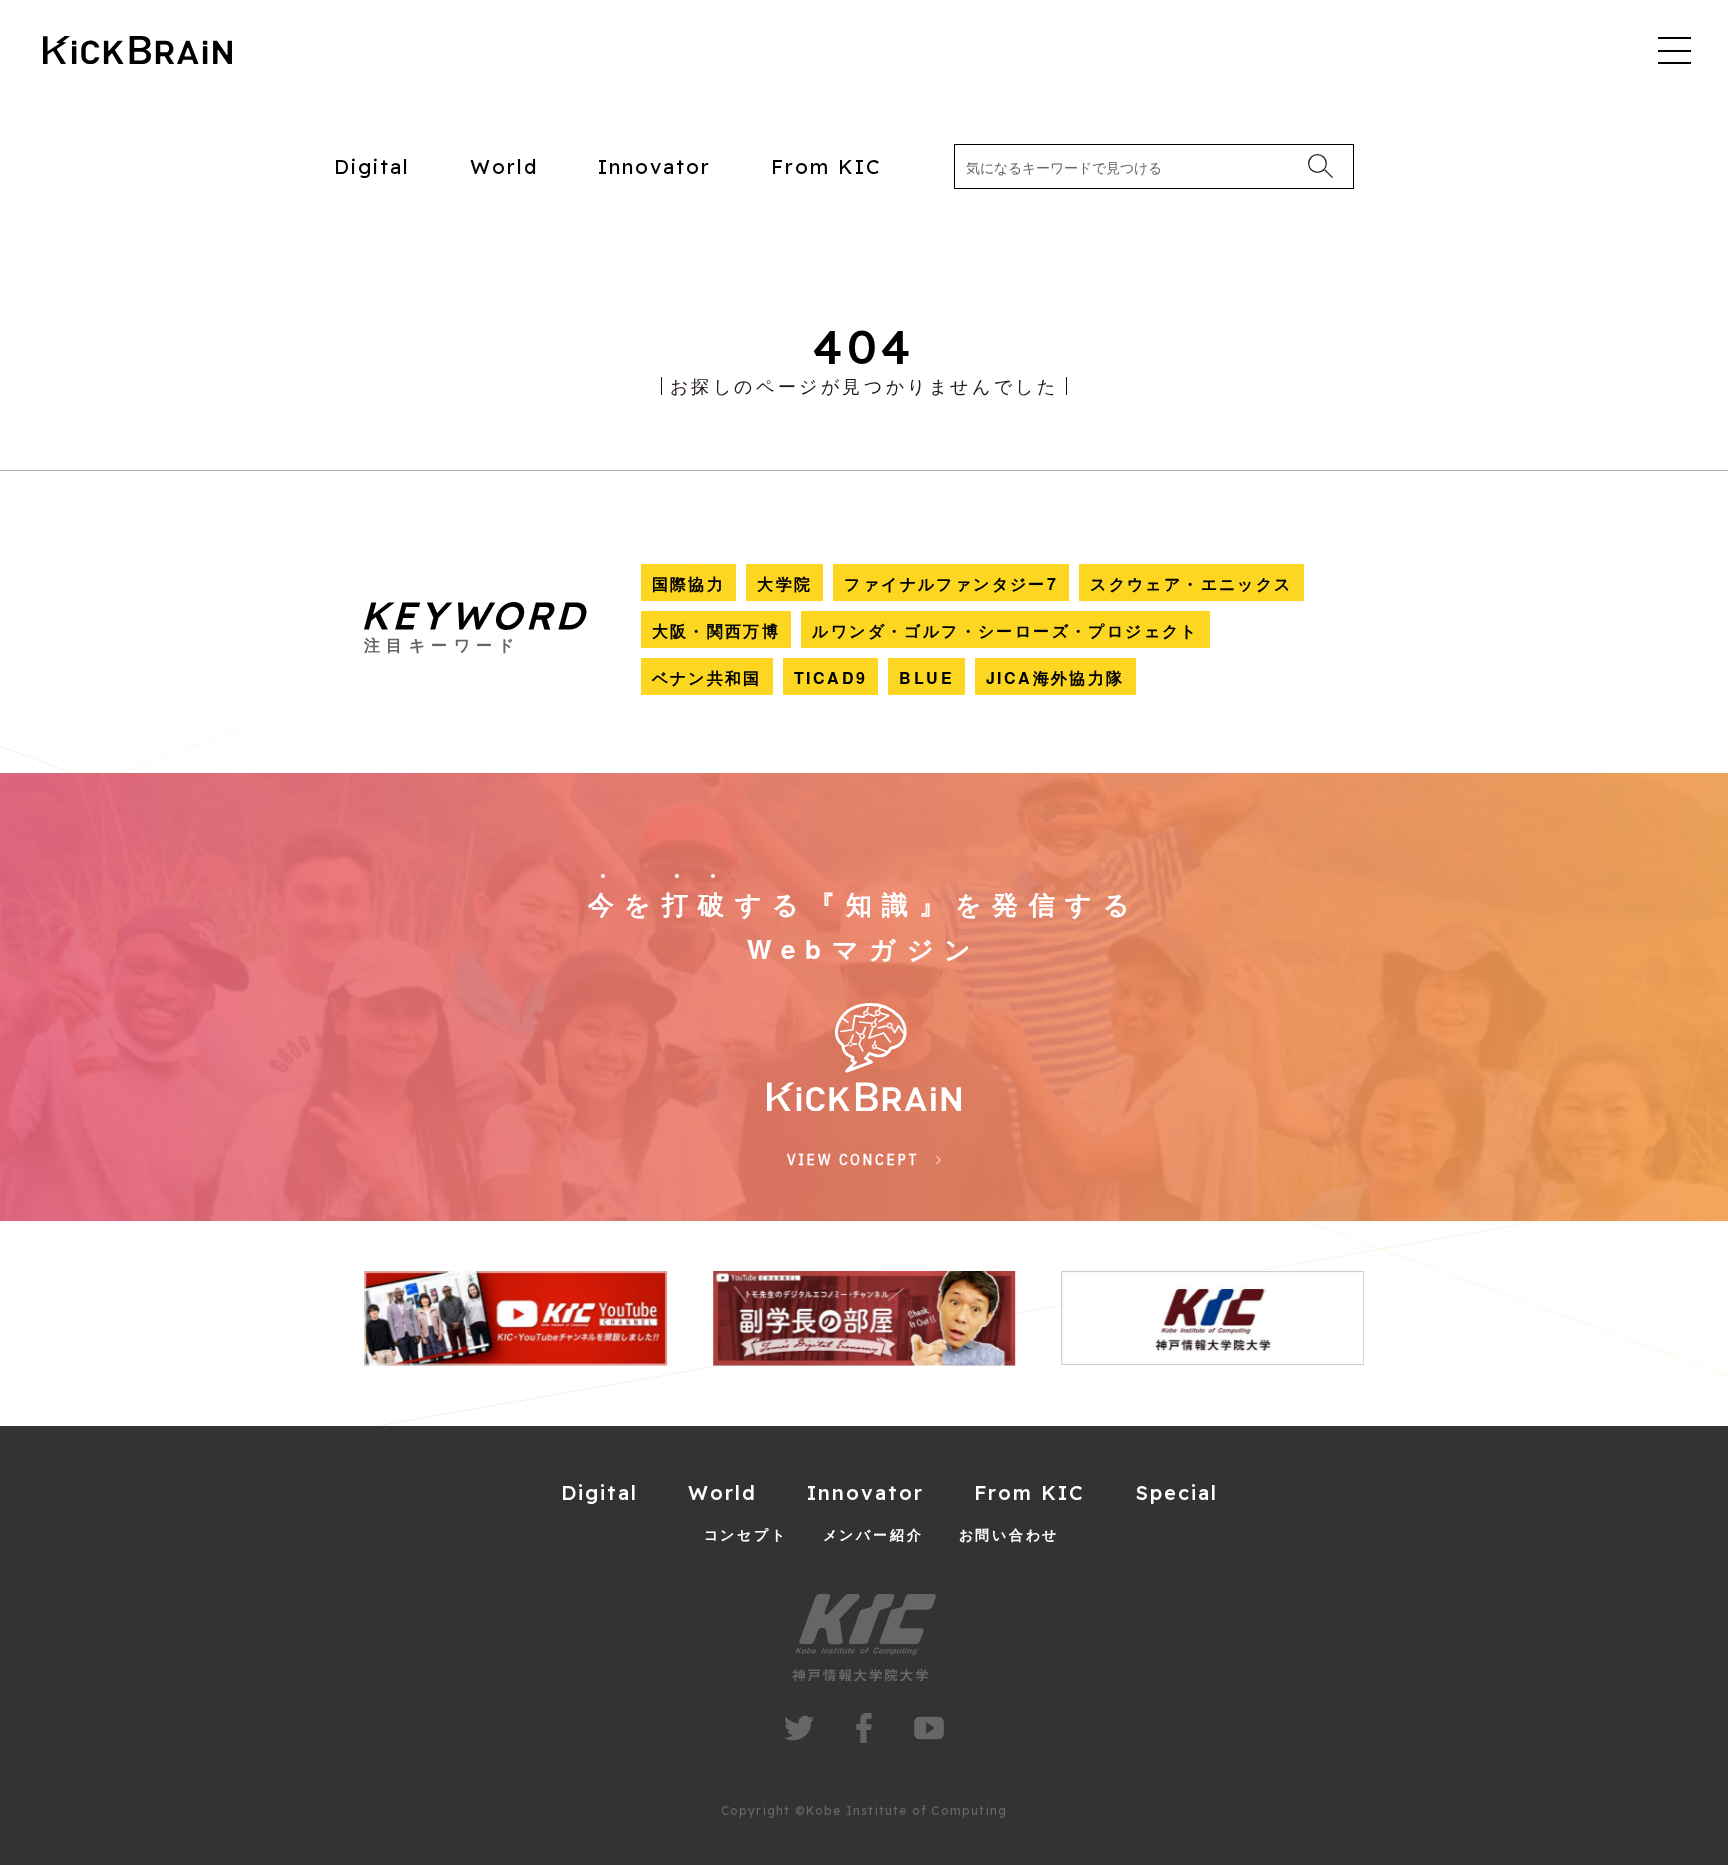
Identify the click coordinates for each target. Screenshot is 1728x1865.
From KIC (826, 166)
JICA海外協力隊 (1055, 677)
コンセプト (746, 1534)
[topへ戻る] (137, 52)
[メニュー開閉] (1674, 49)
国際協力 (689, 583)
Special (1176, 1492)
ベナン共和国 (707, 677)
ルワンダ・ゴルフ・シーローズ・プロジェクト (1005, 630)
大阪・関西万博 (716, 630)
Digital (372, 166)
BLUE (926, 677)
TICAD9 (830, 677)
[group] (515, 1318)
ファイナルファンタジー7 (951, 583)
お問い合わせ (1009, 1534)
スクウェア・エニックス (1191, 583)
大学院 (784, 583)
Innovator (654, 166)
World (504, 166)
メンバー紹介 (873, 1534)
